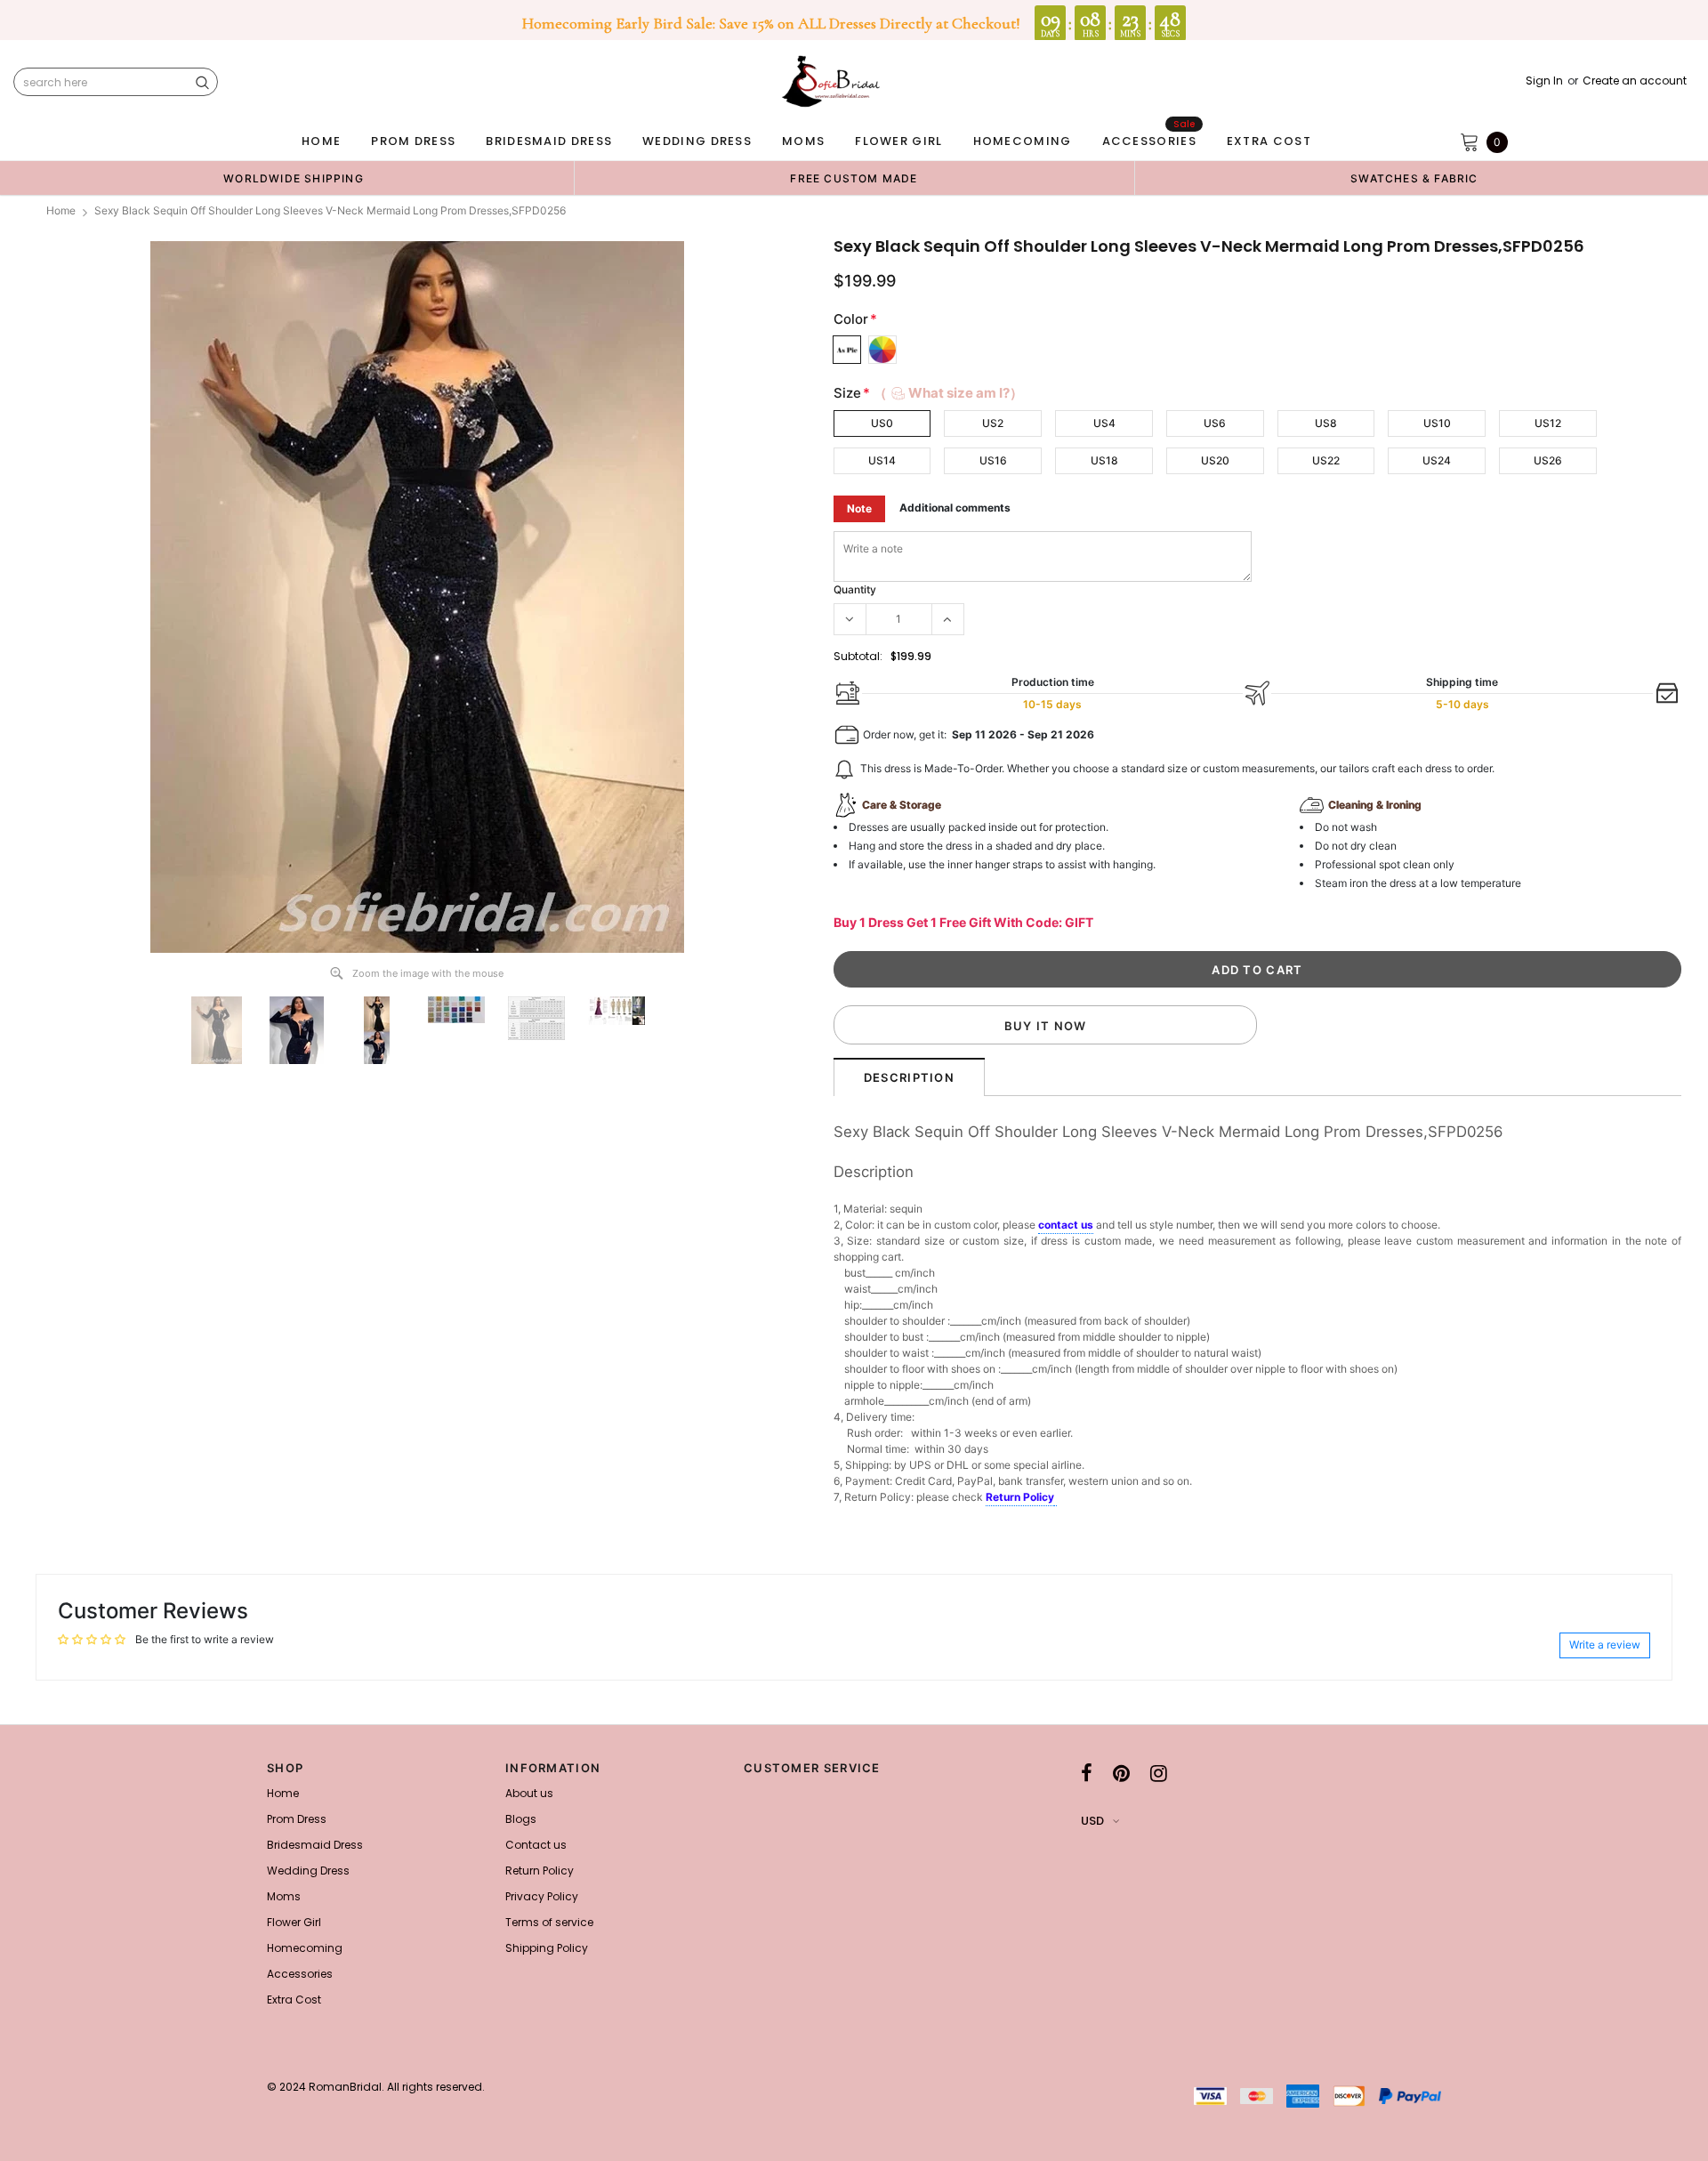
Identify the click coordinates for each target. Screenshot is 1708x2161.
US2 (993, 423)
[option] (294, 178)
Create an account (1635, 81)
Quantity (855, 589)
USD (1092, 1821)
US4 (1104, 423)
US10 (1437, 423)
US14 (882, 460)
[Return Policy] (1055, 1498)
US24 (1437, 460)
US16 (993, 460)
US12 (1548, 423)
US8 (1326, 423)
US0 (882, 423)
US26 (1548, 460)
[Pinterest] (1121, 1773)
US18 (1104, 460)
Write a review (1605, 1645)
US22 (1326, 460)
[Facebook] (1087, 1773)
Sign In (1544, 81)
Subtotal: (858, 656)
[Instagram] (1159, 1773)
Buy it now (1046, 1026)
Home (61, 210)
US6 (1215, 423)
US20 (1215, 460)
